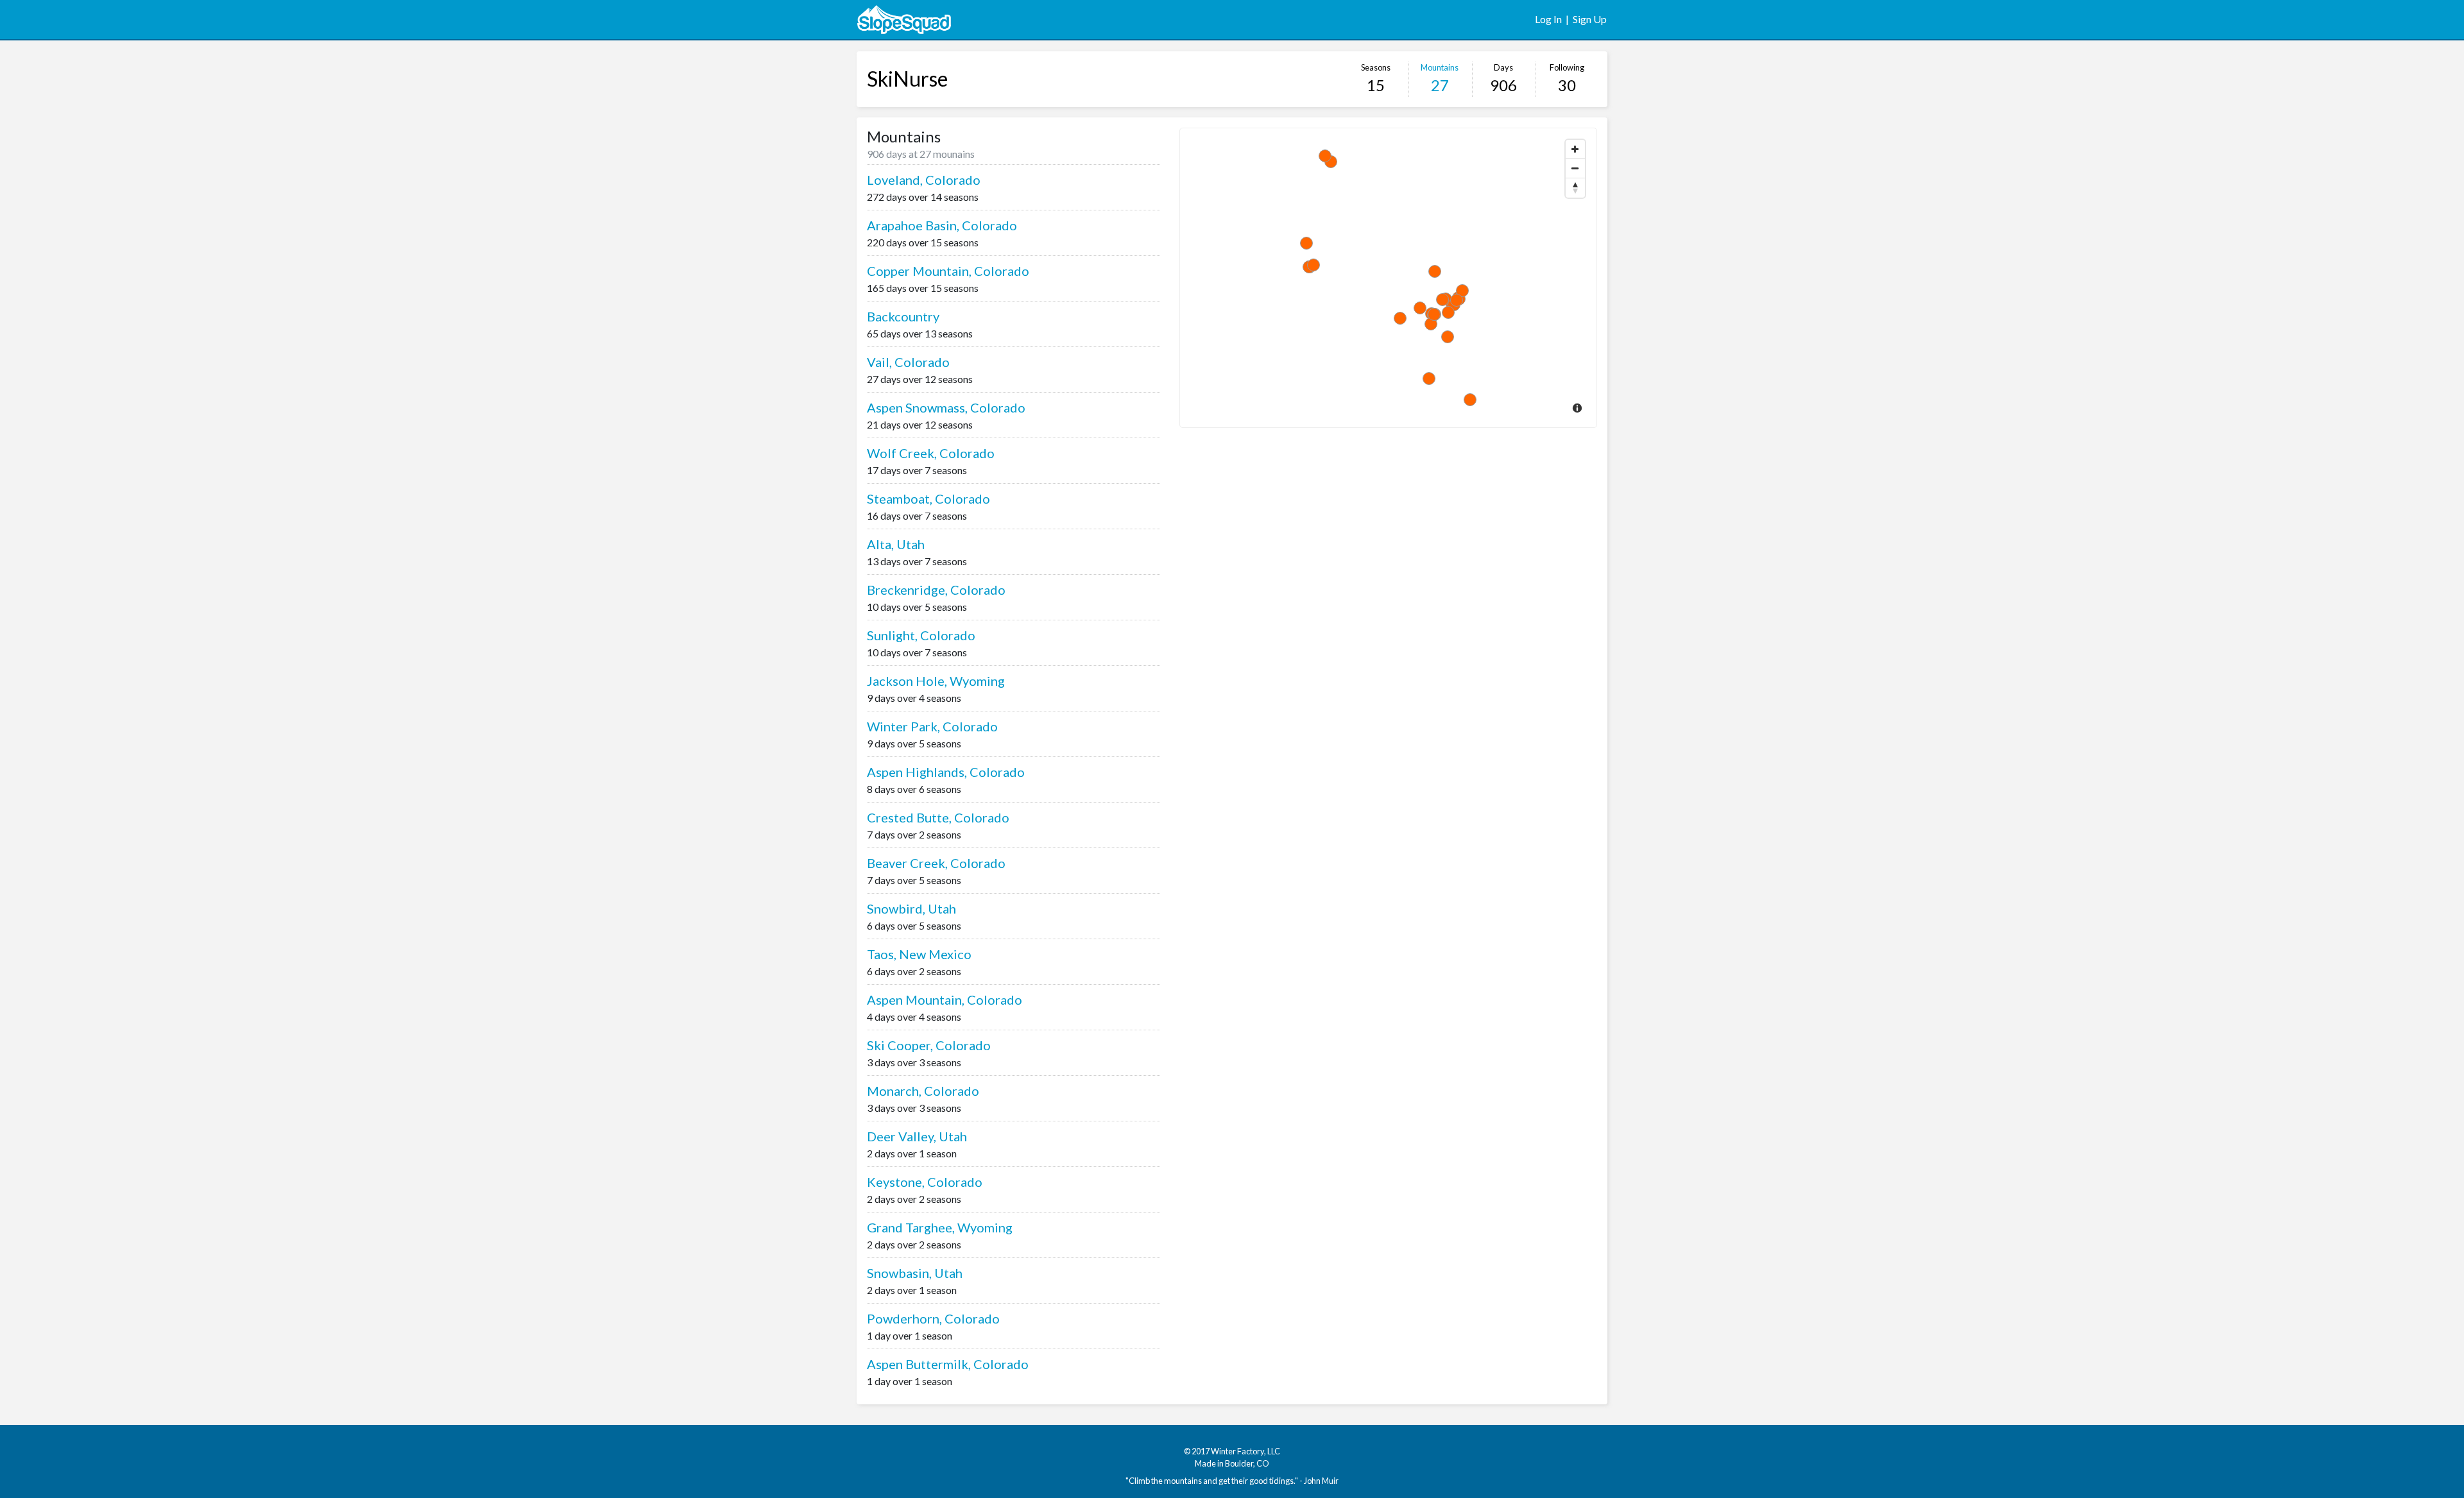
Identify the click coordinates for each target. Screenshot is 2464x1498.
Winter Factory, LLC (1245, 1451)
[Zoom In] (1575, 149)
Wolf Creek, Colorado (931, 453)
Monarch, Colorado (923, 1091)
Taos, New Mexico (919, 954)
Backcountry (903, 316)
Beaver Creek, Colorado (936, 863)
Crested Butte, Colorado (938, 817)
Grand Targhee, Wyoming (940, 1227)
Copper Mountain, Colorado (948, 271)
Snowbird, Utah (911, 908)
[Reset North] (1575, 188)
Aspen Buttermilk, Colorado (948, 1364)
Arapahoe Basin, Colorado (942, 225)
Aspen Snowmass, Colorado (946, 407)
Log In (1548, 19)
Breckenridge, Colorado (936, 590)
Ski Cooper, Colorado (929, 1045)
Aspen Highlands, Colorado (946, 772)
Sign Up (1590, 19)
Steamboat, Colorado (928, 498)
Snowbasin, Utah (915, 1273)
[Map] (1388, 278)
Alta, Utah (896, 544)
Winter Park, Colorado (932, 726)
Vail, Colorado (908, 362)
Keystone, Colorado (925, 1182)
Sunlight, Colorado (921, 635)
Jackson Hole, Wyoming (936, 681)
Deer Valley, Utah (917, 1136)
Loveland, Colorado (924, 180)
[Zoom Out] (1575, 169)
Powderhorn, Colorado (933, 1318)
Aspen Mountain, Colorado (945, 1000)
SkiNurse (907, 79)
